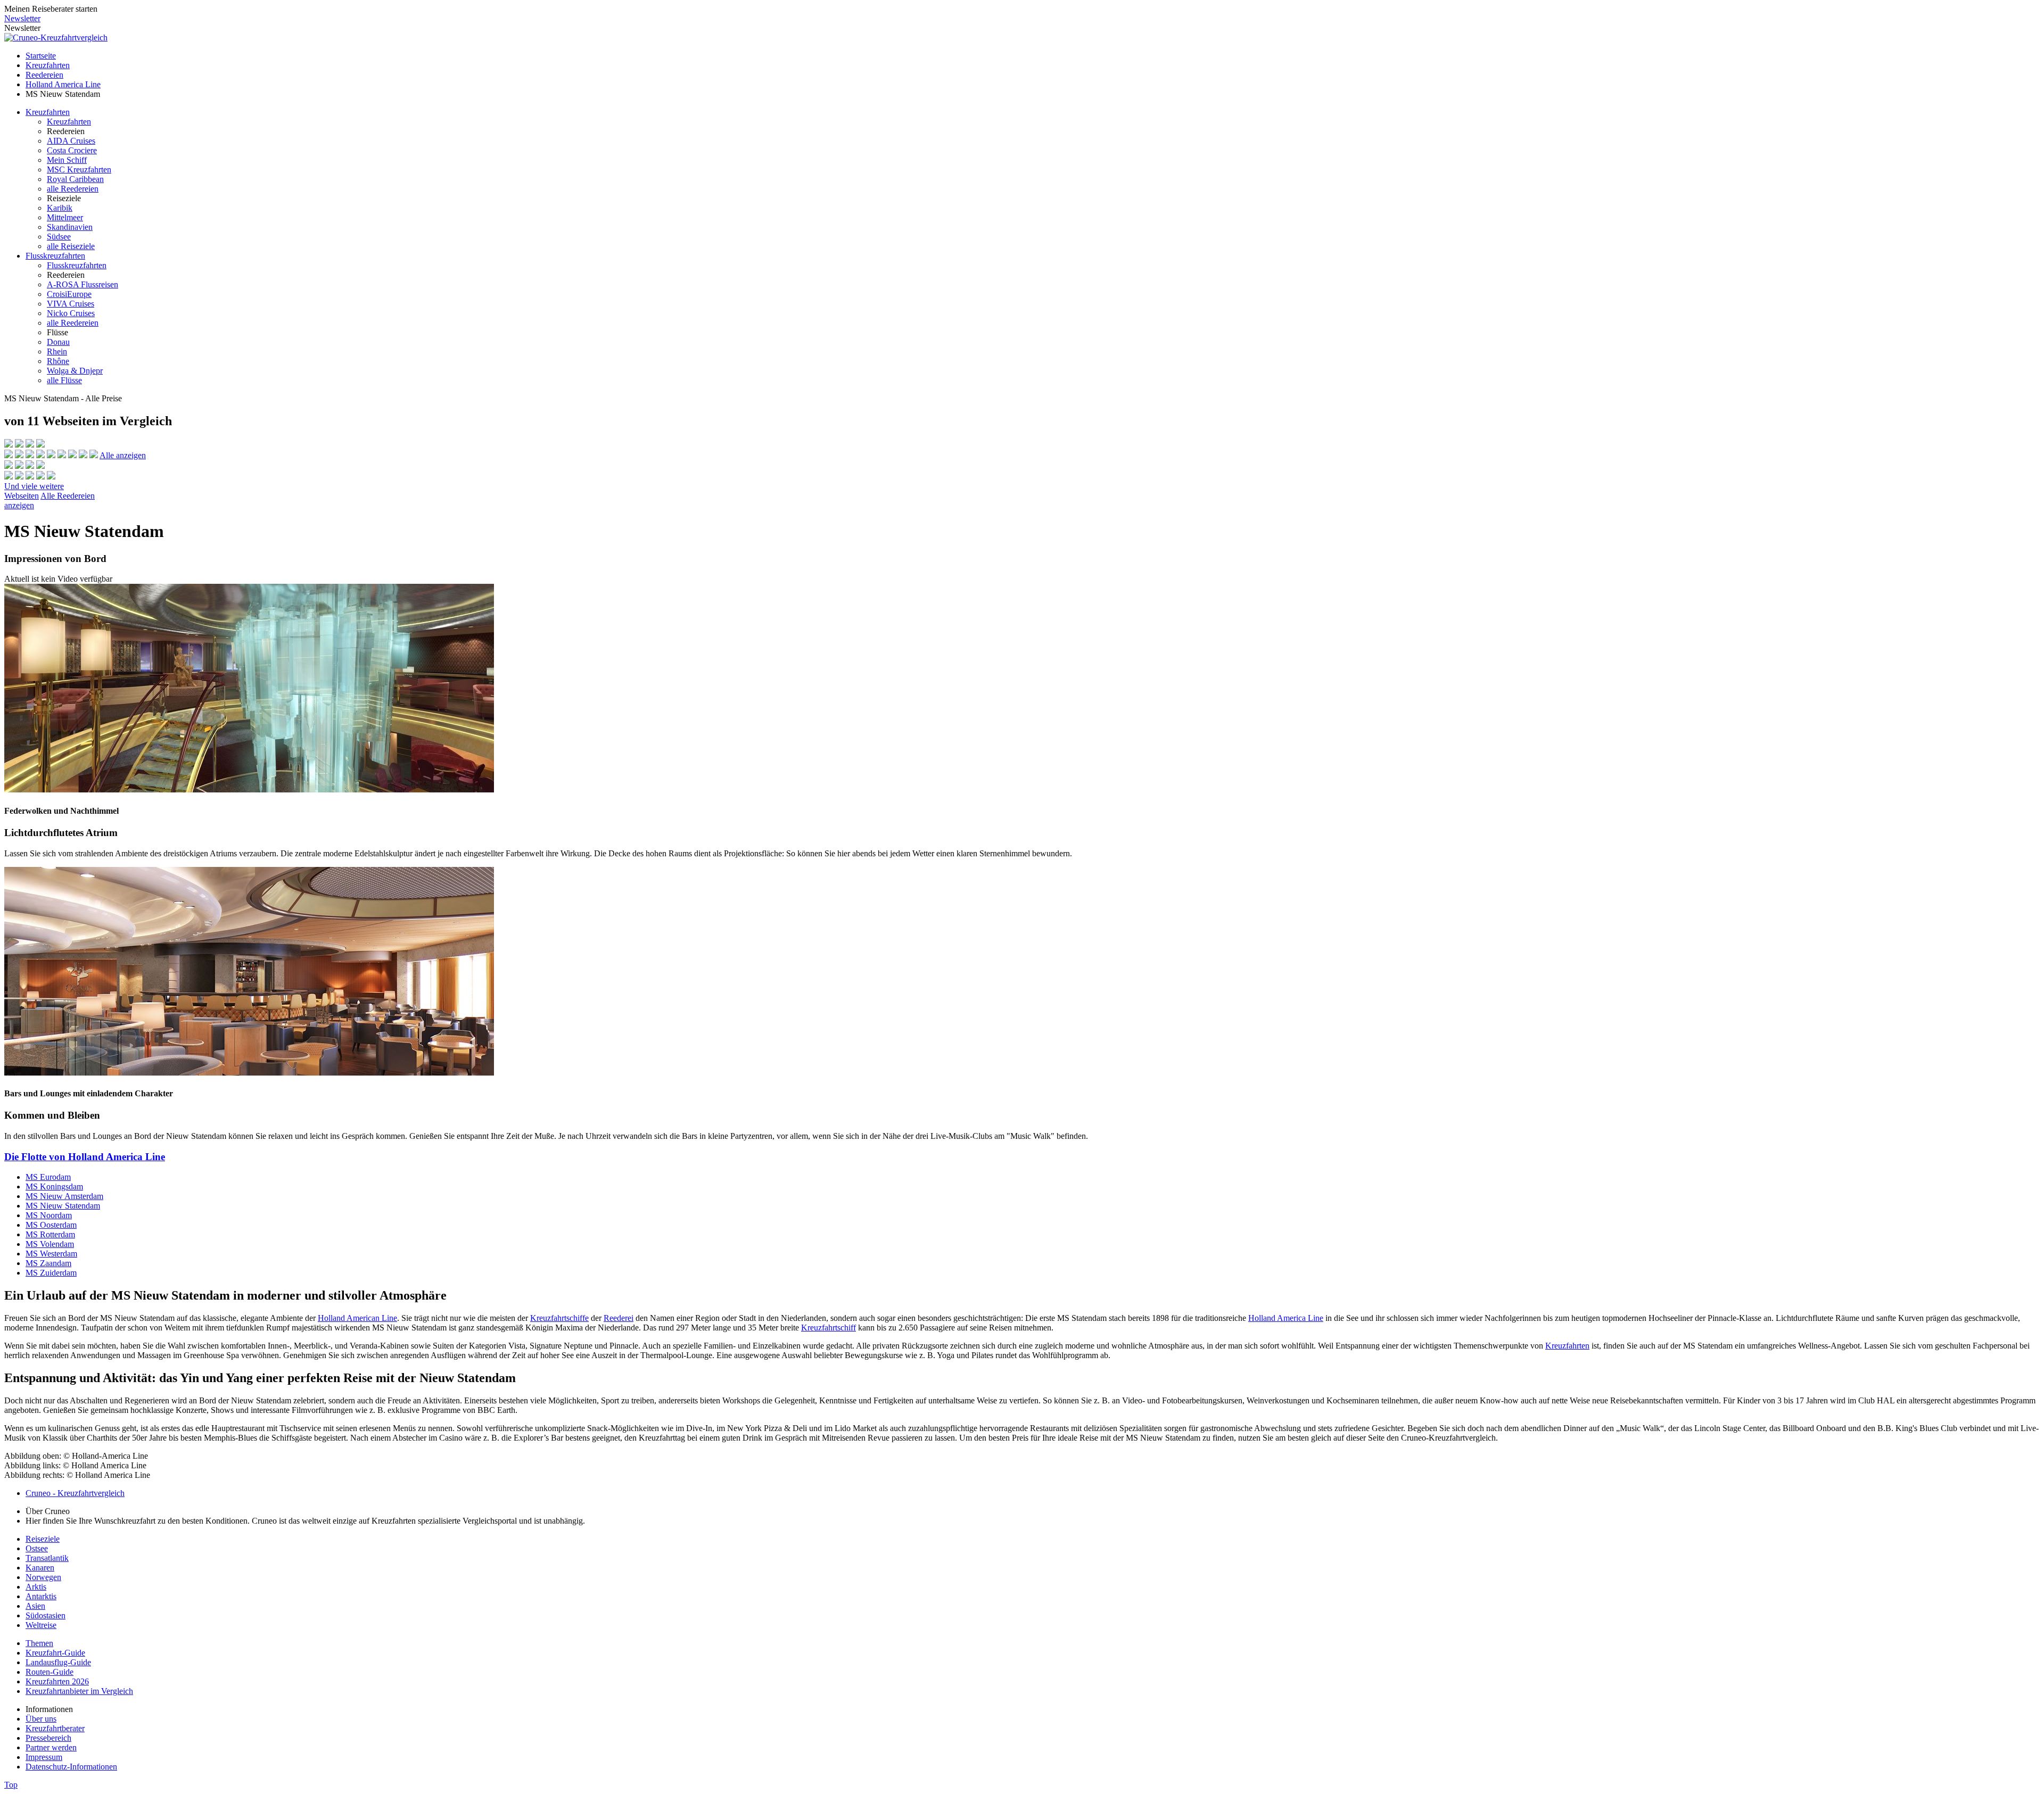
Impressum (44, 1757)
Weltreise (41, 1625)
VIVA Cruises (71, 304)
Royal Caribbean (75, 179)
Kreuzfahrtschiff (829, 1328)
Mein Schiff (67, 160)
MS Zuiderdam (51, 1273)
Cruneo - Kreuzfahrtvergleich (75, 1493)
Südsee (59, 237)
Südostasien (46, 1615)
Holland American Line (357, 1318)
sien (39, 1606)
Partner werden (51, 1747)
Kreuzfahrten (48, 65)
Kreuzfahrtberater (55, 1728)
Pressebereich (48, 1738)
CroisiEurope (69, 294)
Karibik (60, 208)
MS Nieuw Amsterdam (64, 1196)
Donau (58, 342)
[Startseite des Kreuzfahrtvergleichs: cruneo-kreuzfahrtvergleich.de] (56, 38)
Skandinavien (70, 227)
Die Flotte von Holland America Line (85, 1157)
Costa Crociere (72, 150)
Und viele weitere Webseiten (34, 491)
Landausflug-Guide (58, 1662)
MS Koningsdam (54, 1187)
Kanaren (40, 1568)
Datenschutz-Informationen (71, 1767)
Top (11, 1785)
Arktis (36, 1587)
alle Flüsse (64, 380)
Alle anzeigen (123, 455)
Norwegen (43, 1577)
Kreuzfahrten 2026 (57, 1681)
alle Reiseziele (71, 246)
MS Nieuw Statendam (63, 1206)
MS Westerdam (51, 1254)
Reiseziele (43, 1539)
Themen (39, 1643)
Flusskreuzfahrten (55, 256)
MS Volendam (50, 1244)
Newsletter (22, 18)
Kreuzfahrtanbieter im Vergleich (79, 1691)
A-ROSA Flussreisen (83, 284)
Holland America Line (63, 84)
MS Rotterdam (50, 1234)
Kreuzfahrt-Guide (55, 1653)
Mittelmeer (65, 217)
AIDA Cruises (71, 141)
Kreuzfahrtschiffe (559, 1318)
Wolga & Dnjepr (75, 371)
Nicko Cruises (71, 313)
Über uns (41, 1719)
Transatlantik (47, 1558)
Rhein (57, 352)
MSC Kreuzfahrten (79, 170)
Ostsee (37, 1548)
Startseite (41, 56)
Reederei (619, 1318)
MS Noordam (49, 1215)
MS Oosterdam (51, 1225)
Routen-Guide (50, 1672)
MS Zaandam (48, 1263)
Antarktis (41, 1596)
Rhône (58, 361)
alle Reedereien (73, 189)
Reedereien (44, 75)
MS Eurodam (48, 1177)
